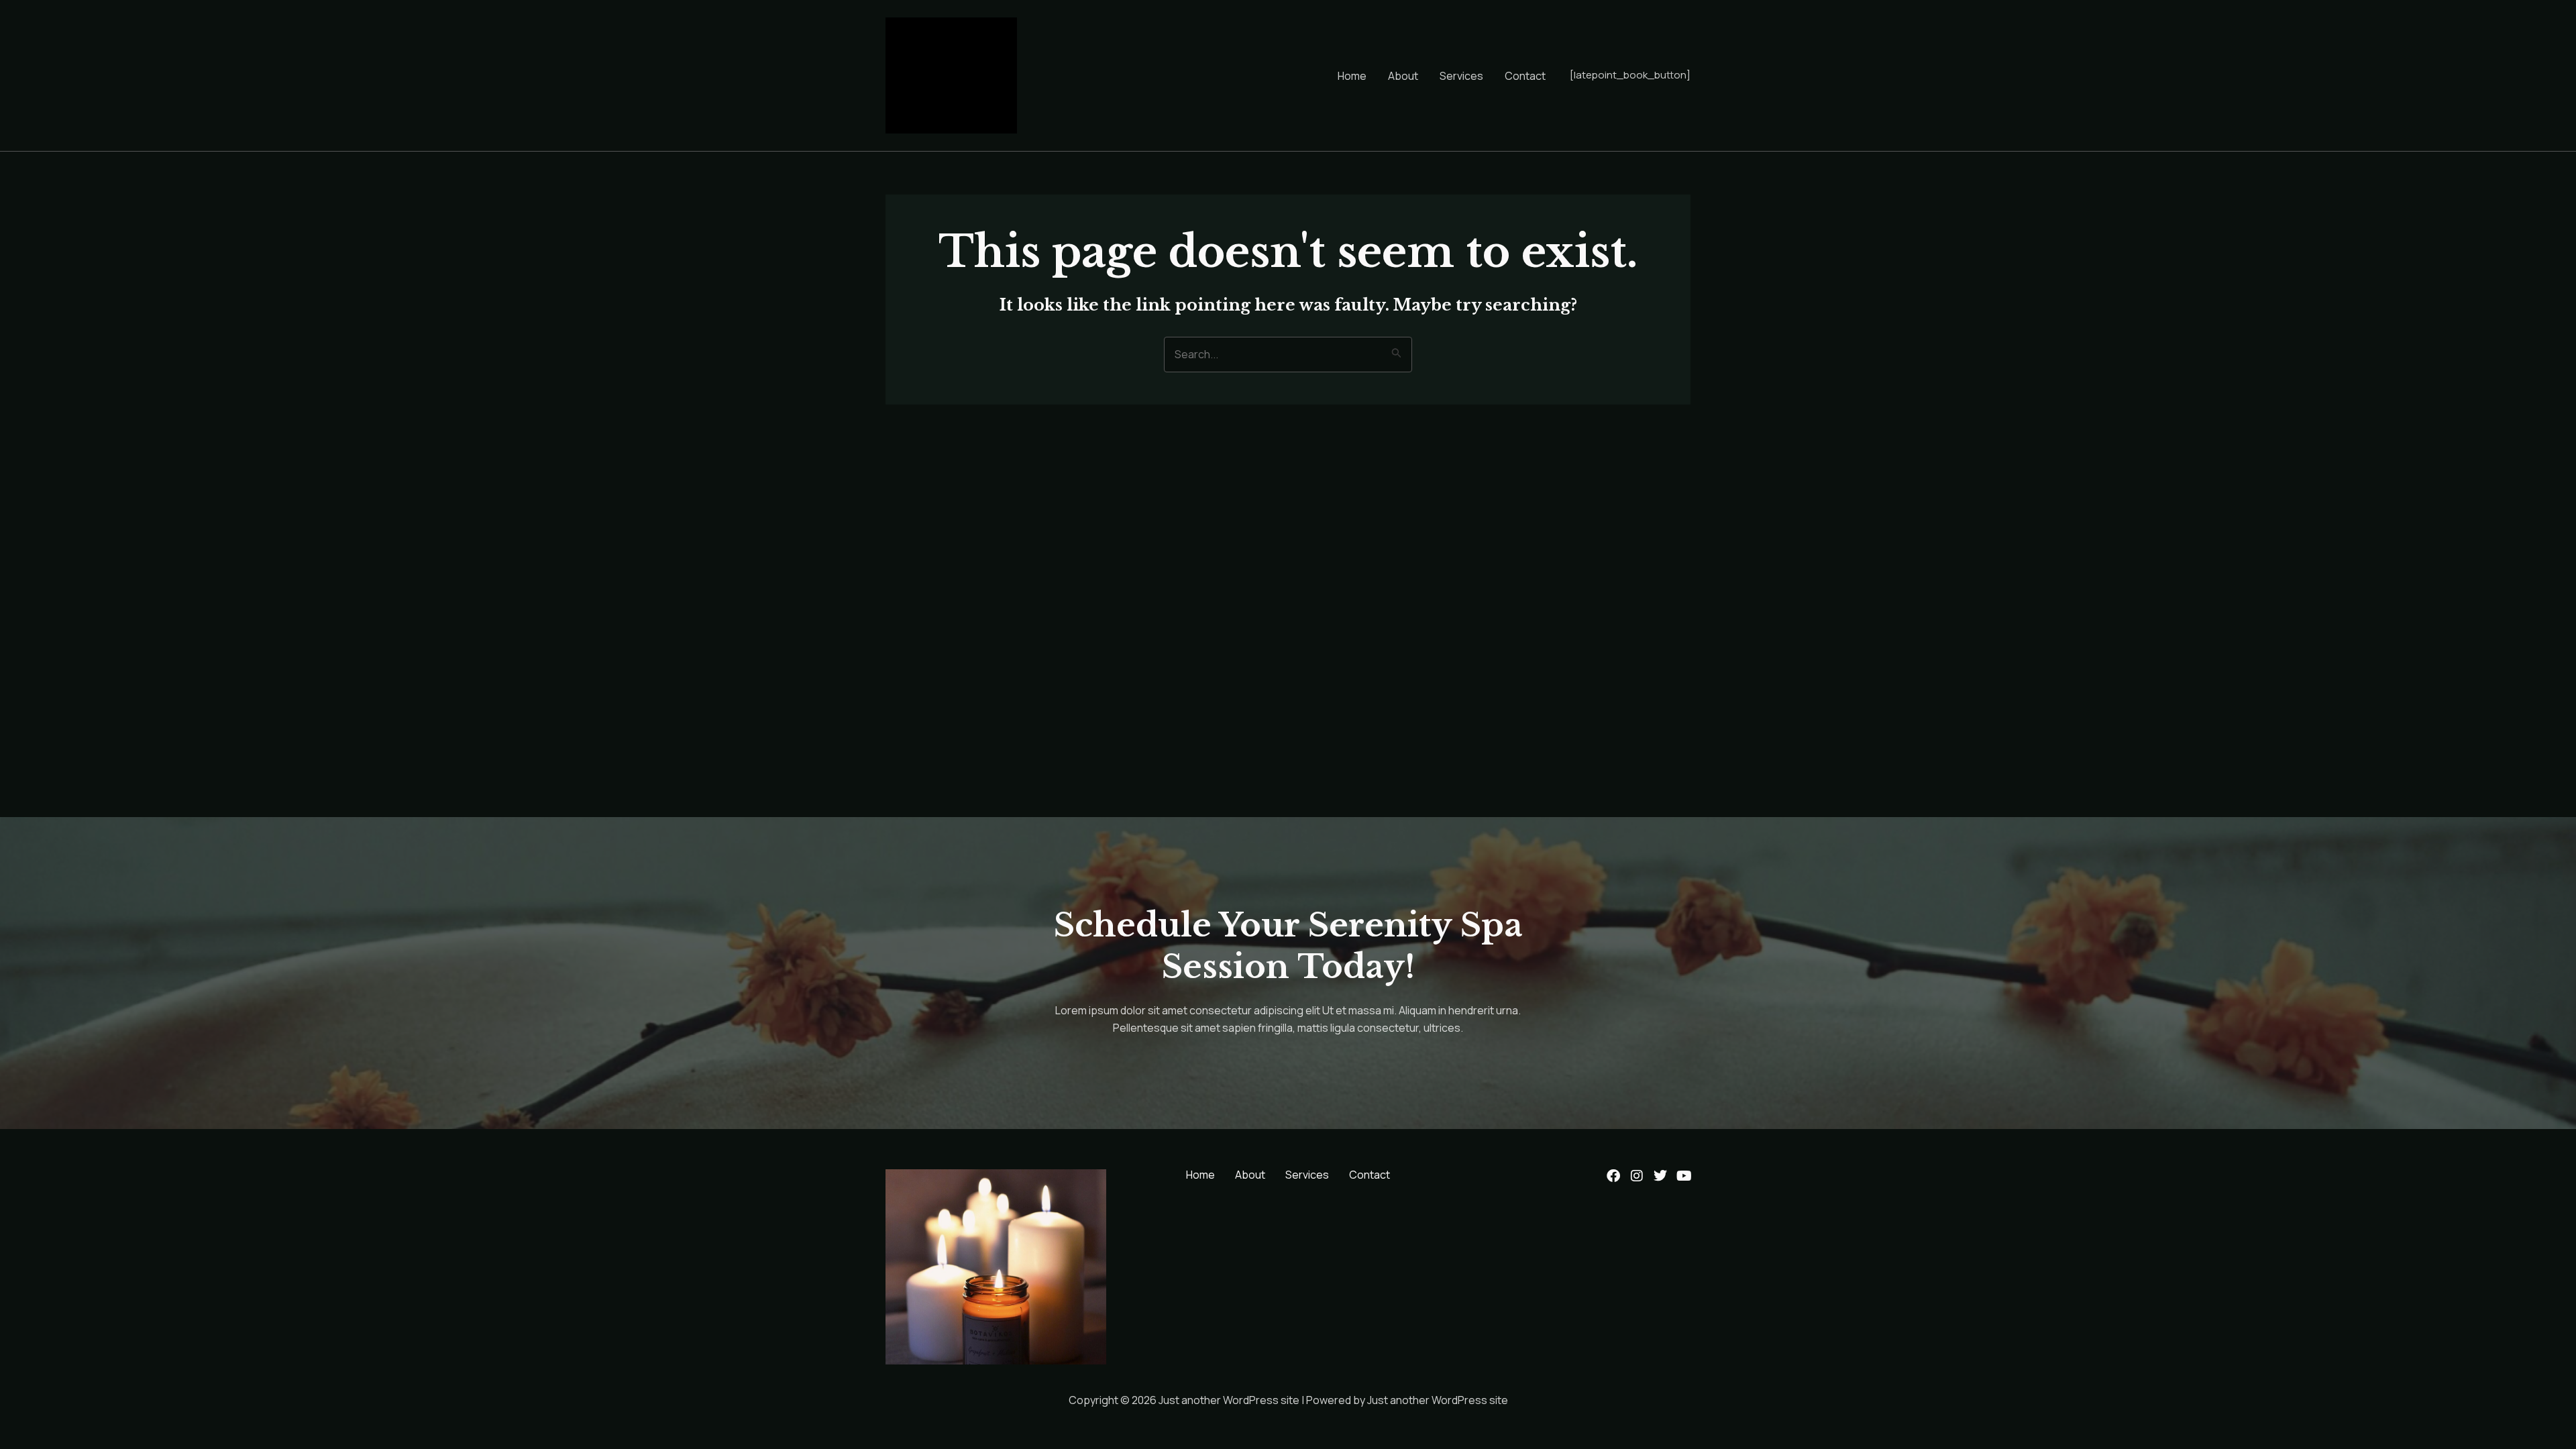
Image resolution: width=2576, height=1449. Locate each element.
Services (1461, 76)
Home (1352, 76)
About (1403, 76)
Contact (1525, 76)
